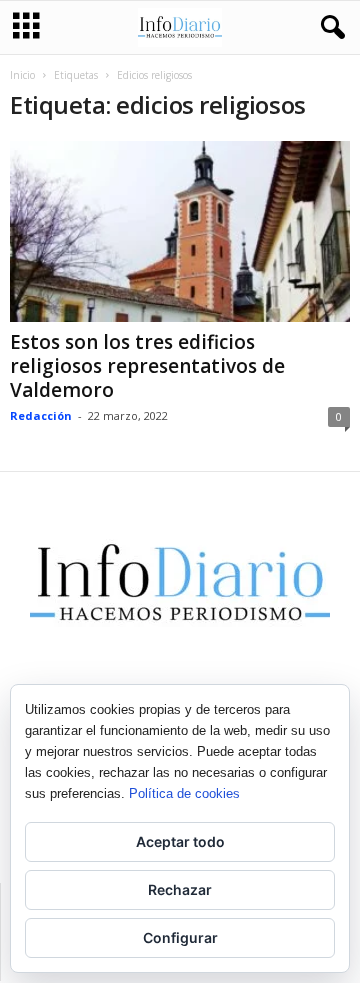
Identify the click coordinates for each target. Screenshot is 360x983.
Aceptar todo (180, 841)
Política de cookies (184, 793)
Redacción (41, 415)
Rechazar (180, 889)
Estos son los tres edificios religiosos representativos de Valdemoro (147, 366)
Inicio (22, 75)
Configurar (180, 937)
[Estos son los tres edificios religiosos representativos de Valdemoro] (180, 231)
